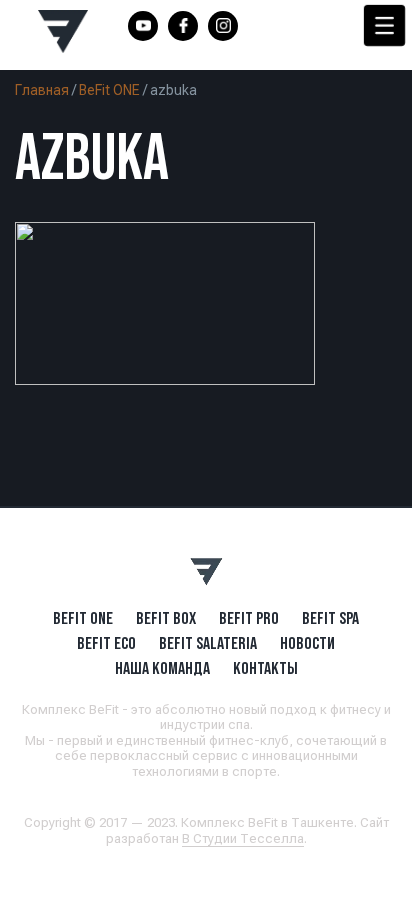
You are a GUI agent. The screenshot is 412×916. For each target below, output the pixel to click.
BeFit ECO (106, 643)
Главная (42, 90)
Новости (307, 643)
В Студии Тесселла (243, 838)
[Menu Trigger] (384, 25)
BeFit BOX (166, 618)
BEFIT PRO (249, 618)
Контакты (265, 668)
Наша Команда (162, 668)
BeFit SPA (330, 618)
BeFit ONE (109, 90)
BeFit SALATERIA (208, 643)
